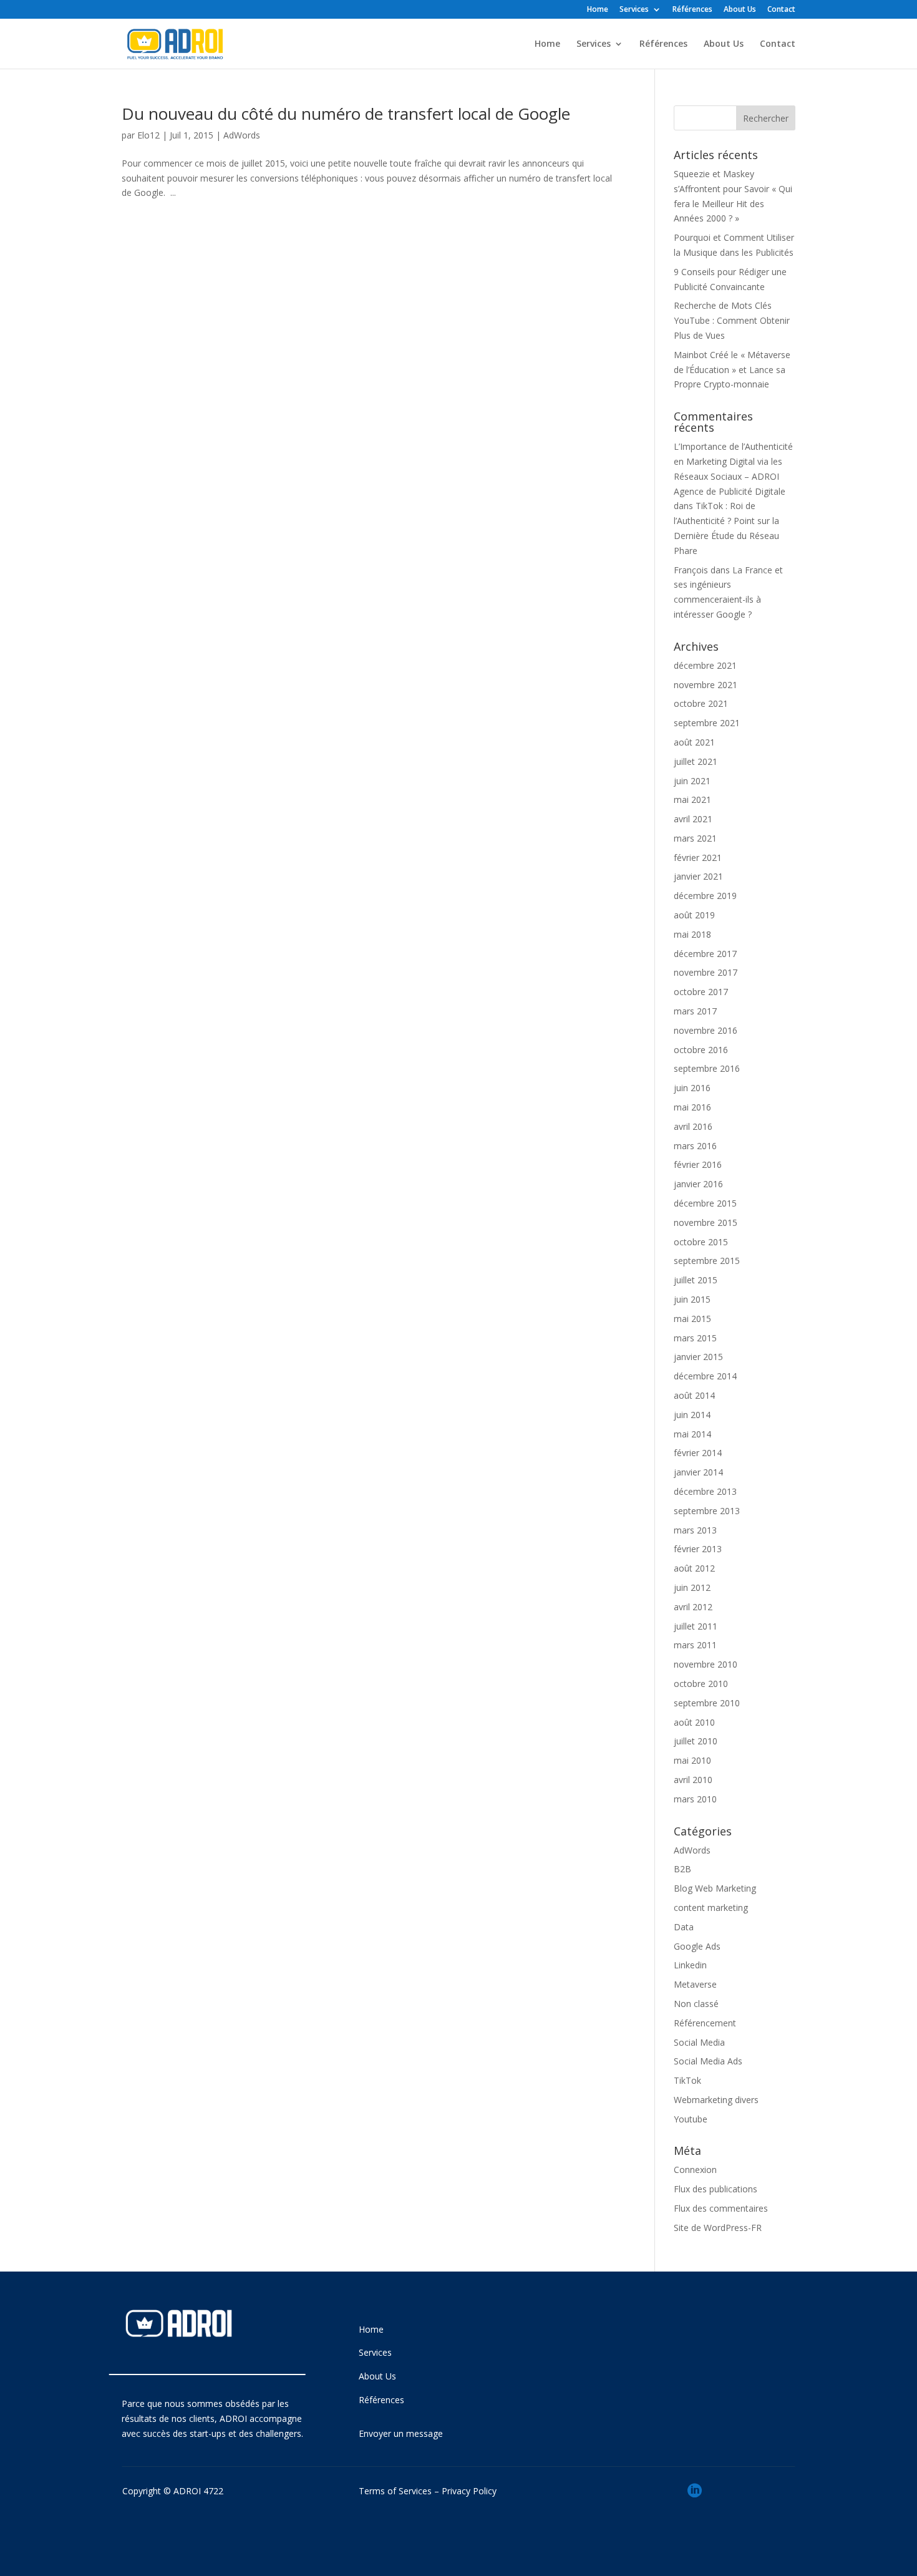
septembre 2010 (707, 1703)
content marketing (711, 1908)
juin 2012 (692, 1587)
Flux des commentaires (721, 2208)
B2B (682, 1869)
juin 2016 (692, 1088)
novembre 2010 (706, 1664)
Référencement (705, 2023)
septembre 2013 (707, 1511)
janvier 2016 (698, 1184)
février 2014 (698, 1453)
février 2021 (698, 858)
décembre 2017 (705, 954)
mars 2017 (695, 1011)
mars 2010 (695, 1799)
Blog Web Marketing (715, 1888)
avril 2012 (693, 1607)
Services (634, 10)
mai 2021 (692, 800)
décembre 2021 (705, 665)
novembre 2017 (706, 972)
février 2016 (698, 1164)
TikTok (687, 2080)
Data (684, 1927)
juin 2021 (692, 781)
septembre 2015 (707, 1261)
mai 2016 (692, 1107)
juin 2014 (692, 1415)
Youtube (691, 2119)
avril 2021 (693, 819)
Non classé (696, 2004)
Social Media (699, 2042)
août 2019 (694, 915)
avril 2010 (693, 1780)
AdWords (242, 135)
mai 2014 (692, 1434)
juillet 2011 (696, 1626)
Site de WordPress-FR (718, 2228)
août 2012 (694, 1568)
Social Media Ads (708, 2061)
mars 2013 (695, 1530)
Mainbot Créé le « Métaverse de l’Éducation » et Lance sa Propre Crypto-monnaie (732, 370)
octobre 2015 (701, 1242)
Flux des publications (716, 2189)
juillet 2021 (696, 761)
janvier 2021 (698, 876)
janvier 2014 (698, 1472)
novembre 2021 (706, 685)
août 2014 (694, 1395)
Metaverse (695, 1984)
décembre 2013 (705, 1491)
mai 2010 (692, 1760)
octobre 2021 (701, 703)
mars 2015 (695, 1338)
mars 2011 (695, 1645)
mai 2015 (692, 1319)
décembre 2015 (705, 1203)
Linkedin (690, 1965)
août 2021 (694, 742)
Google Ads (697, 1946)
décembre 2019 (705, 896)
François (691, 570)
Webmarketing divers (716, 2100)
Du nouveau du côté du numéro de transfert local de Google (346, 114)
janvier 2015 (698, 1357)
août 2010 (694, 1722)
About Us (740, 10)
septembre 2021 (707, 723)
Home (598, 10)
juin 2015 (692, 1299)
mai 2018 (692, 934)
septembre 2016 (707, 1068)
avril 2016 (693, 1126)
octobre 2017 (701, 992)
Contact (781, 10)
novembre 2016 (706, 1030)
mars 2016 (695, 1146)
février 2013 (698, 1549)
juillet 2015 (696, 1280)
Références (692, 10)
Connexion (695, 2170)
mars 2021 (695, 838)
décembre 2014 (705, 1376)
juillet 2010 (696, 1741)
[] (695, 2513)
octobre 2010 (701, 1684)
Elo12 (148, 135)
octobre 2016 (701, 1050)
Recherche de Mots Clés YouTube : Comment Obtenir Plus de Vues (732, 320)
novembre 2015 (706, 1222)
